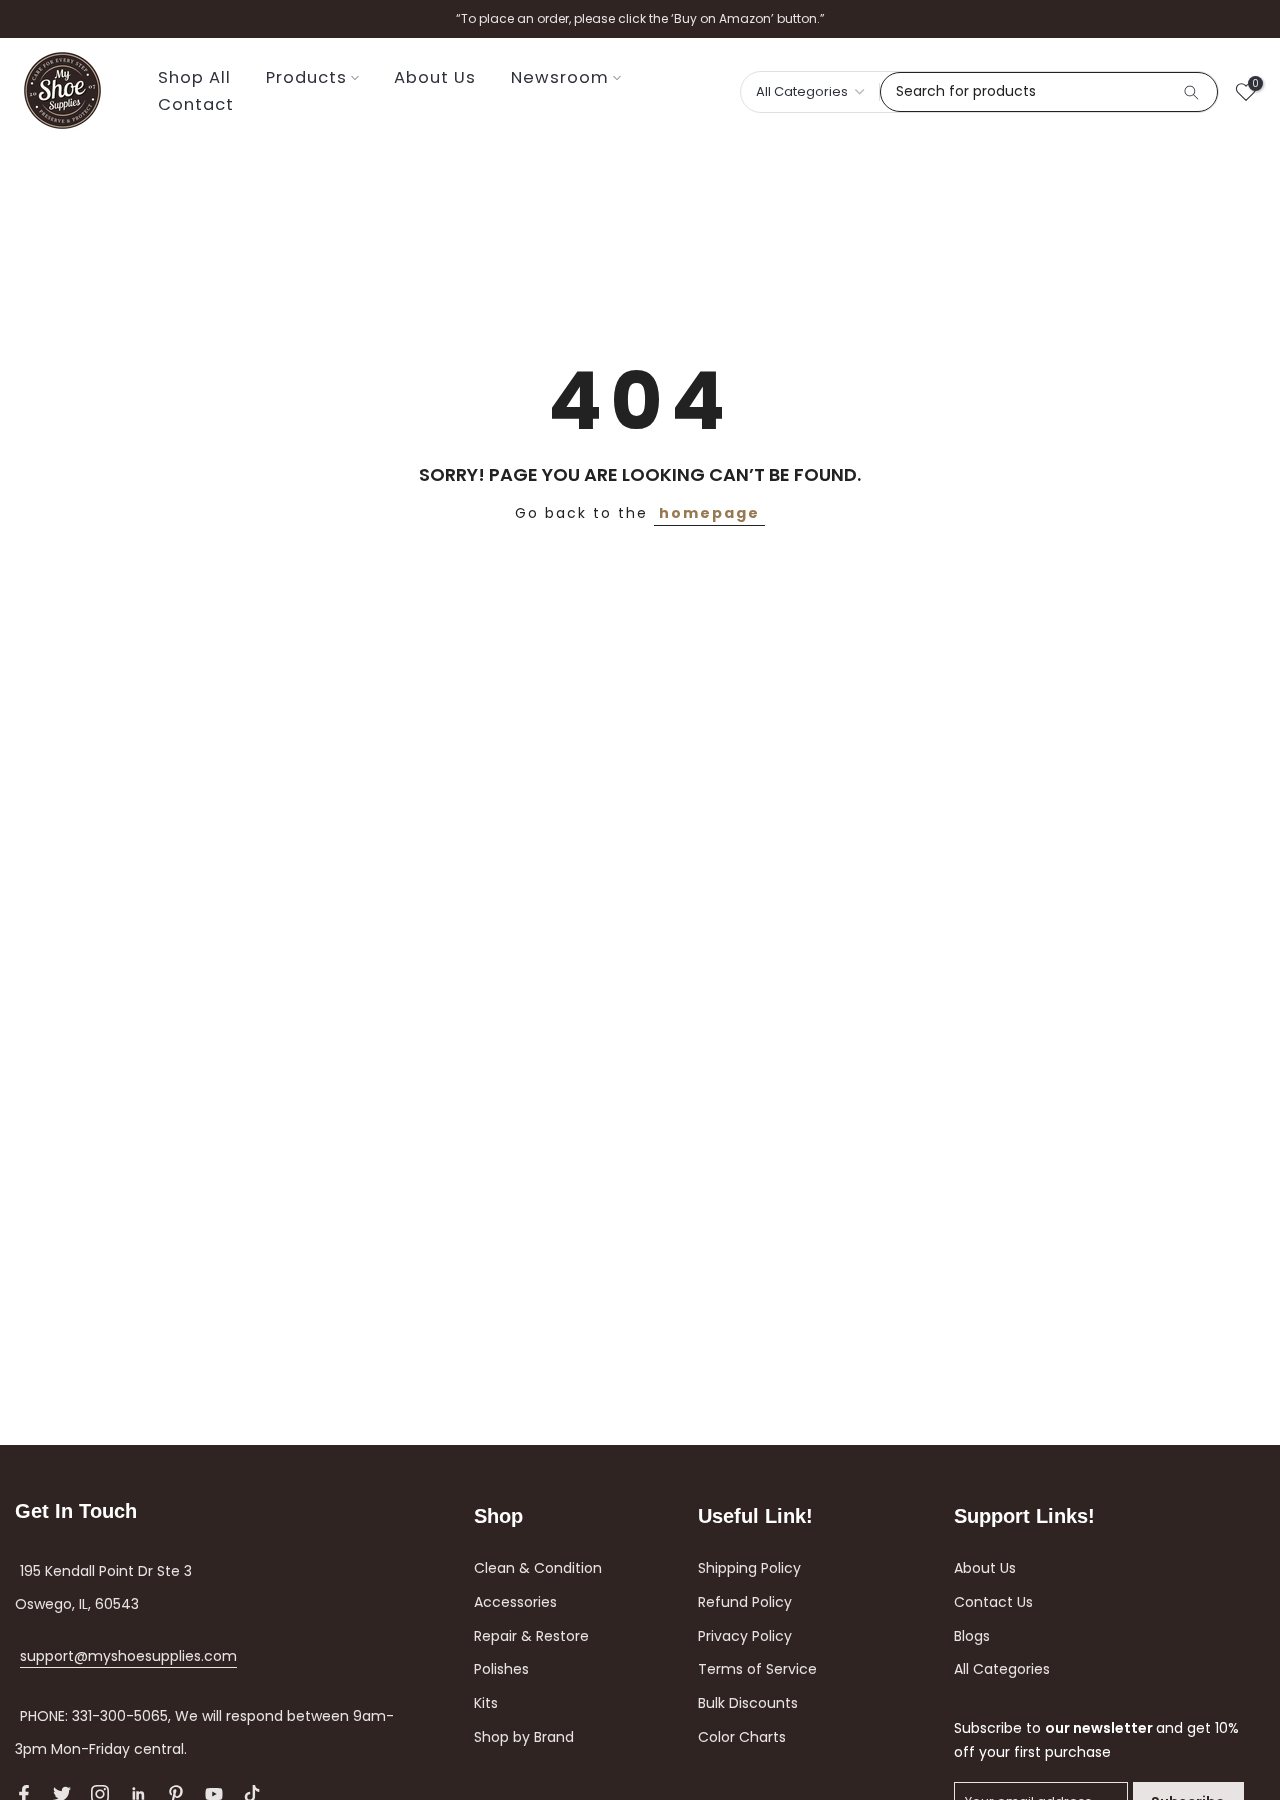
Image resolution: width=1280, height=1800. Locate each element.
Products (306, 77)
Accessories (515, 1602)
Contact (196, 104)
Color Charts (742, 1737)
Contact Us (993, 1602)
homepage (709, 513)
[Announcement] (640, 19)
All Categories (1002, 1669)
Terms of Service (757, 1669)
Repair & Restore (531, 1636)
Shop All (194, 77)
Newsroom (560, 77)
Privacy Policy (745, 1636)
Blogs (972, 1636)
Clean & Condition (538, 1568)
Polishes (501, 1669)
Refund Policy (745, 1602)
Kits (486, 1703)
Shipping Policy (749, 1568)
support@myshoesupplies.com (128, 1656)
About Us (435, 77)
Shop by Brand (524, 1737)
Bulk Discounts (748, 1703)
